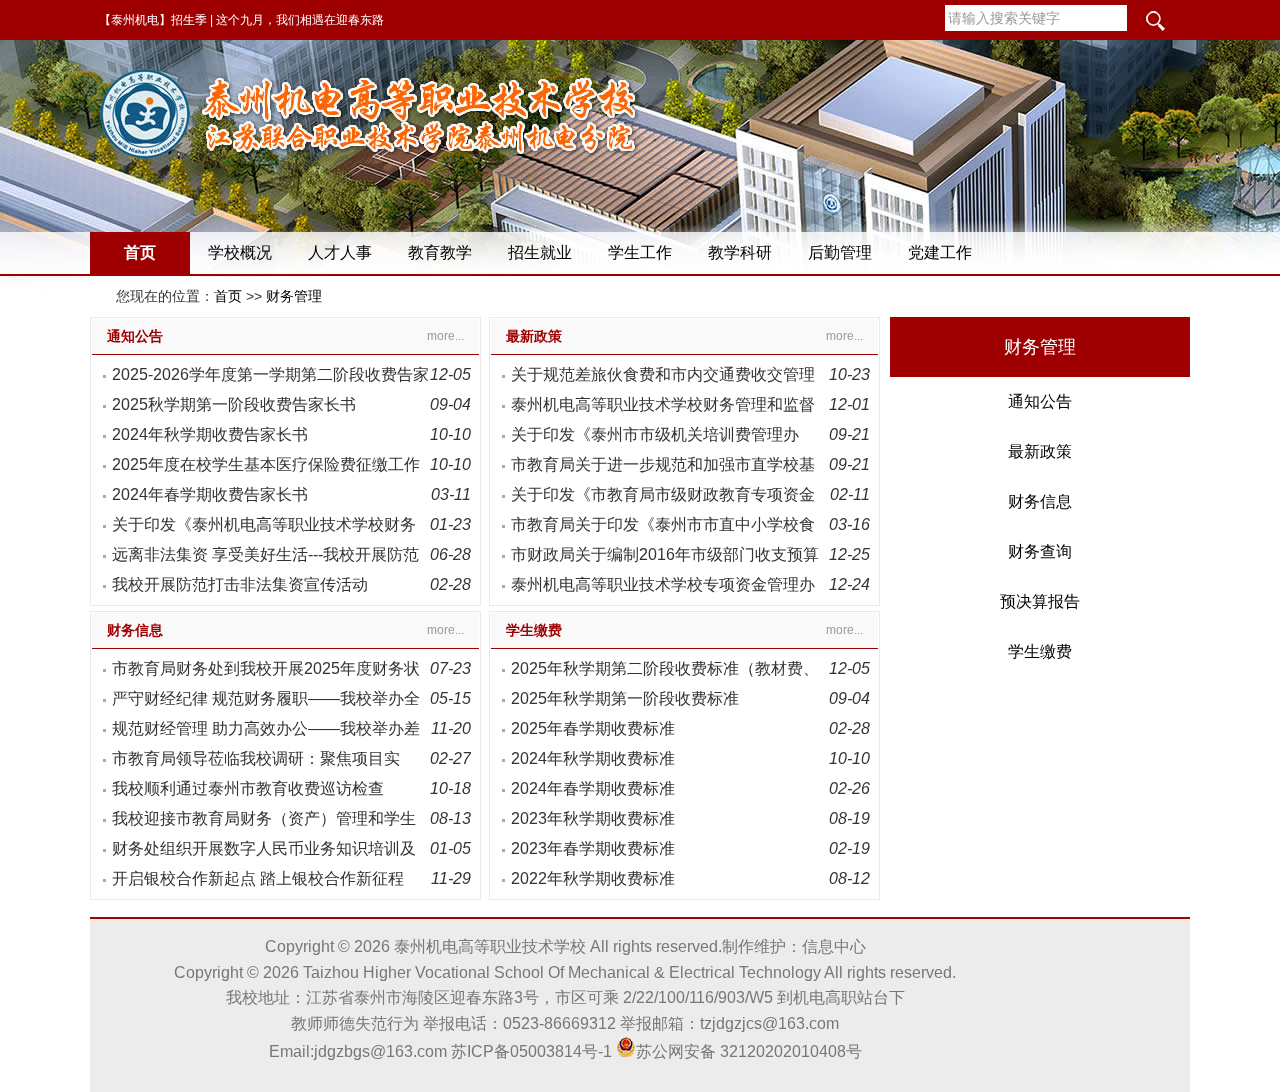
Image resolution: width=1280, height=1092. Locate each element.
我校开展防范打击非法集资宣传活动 (240, 584)
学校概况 (240, 252)
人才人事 (340, 252)
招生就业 (540, 252)
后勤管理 (840, 252)
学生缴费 (534, 630)
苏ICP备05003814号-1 (531, 1051)
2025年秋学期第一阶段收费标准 (625, 698)
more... (445, 336)
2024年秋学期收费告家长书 (210, 434)
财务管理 (294, 296)
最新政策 (534, 336)
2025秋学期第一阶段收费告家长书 (234, 404)
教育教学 (440, 252)
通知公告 (135, 336)
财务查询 (1040, 551)
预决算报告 (1040, 601)
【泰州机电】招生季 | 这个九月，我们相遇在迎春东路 (241, 20)
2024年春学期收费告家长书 (210, 494)
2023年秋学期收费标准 (593, 818)
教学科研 (740, 252)
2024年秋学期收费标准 (593, 758)
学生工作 (640, 252)
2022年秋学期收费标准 (593, 878)
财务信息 (135, 630)
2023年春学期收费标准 (593, 848)
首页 (140, 252)
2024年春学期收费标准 (593, 788)
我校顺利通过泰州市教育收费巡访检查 (248, 788)
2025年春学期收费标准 (593, 728)
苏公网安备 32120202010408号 (749, 1051)
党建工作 (940, 252)
